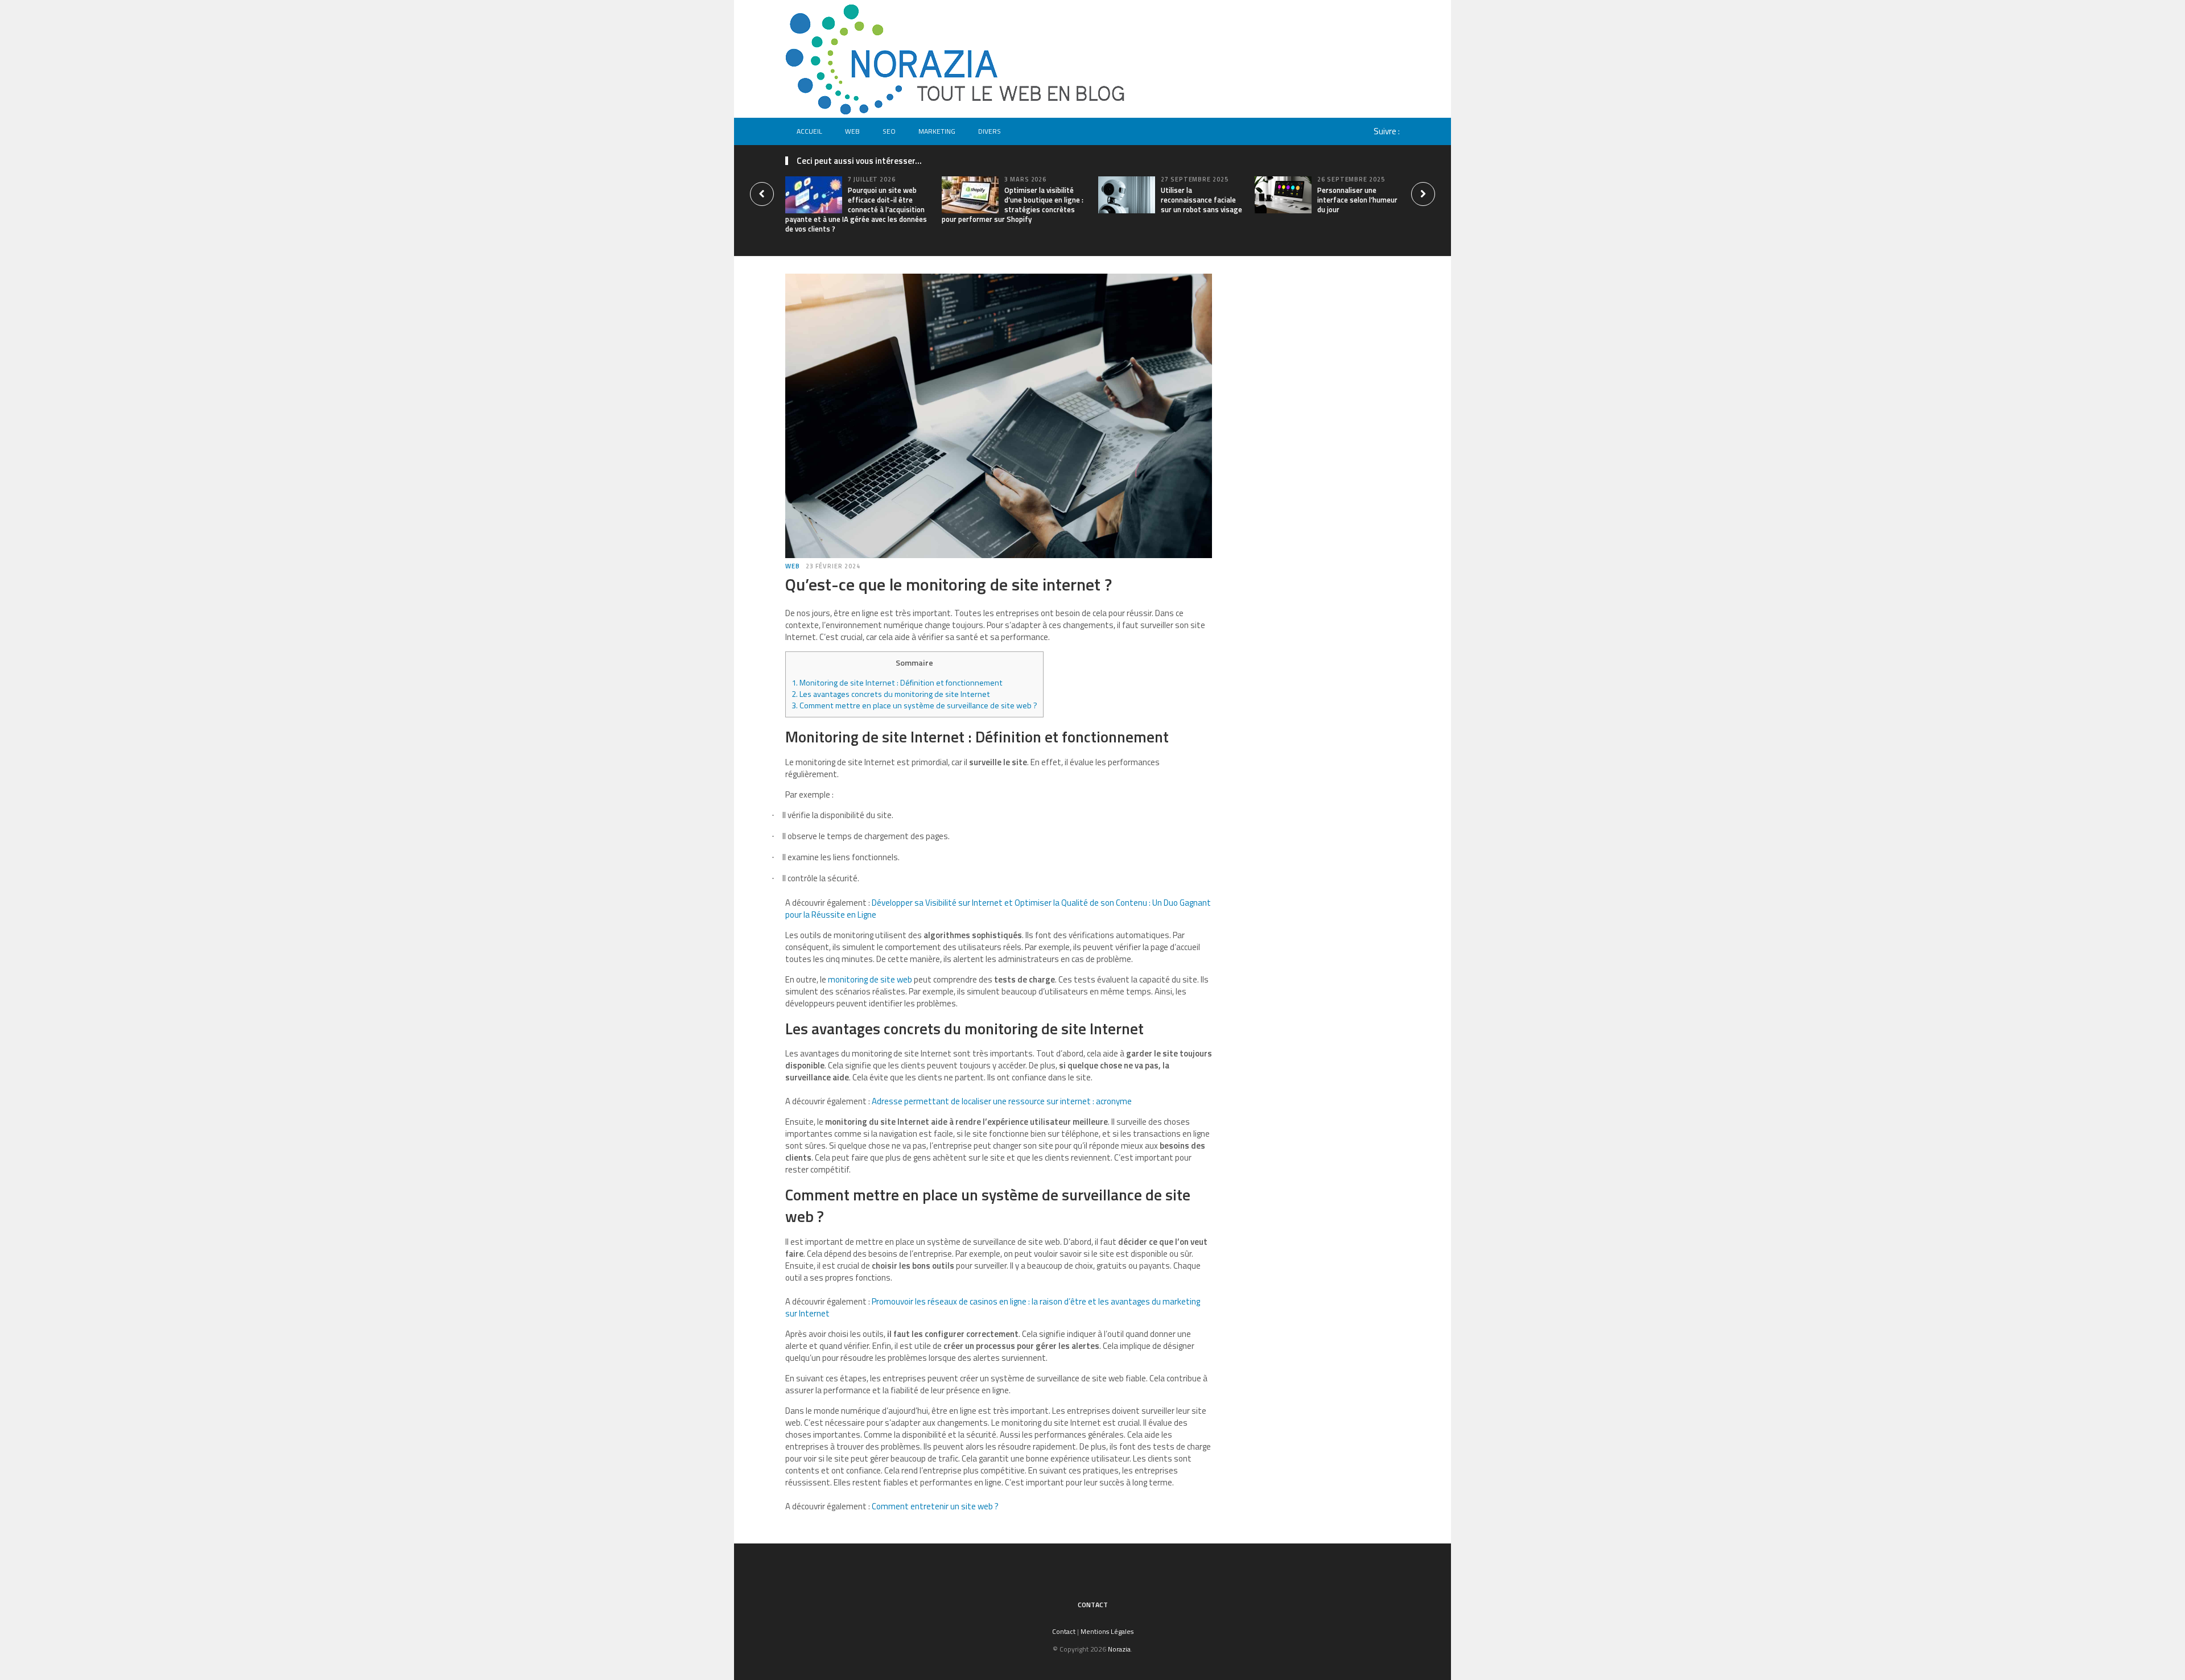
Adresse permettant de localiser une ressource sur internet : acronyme (1002, 1101)
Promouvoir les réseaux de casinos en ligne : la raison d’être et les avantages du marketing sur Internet (993, 1307)
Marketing (937, 131)
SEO (889, 131)
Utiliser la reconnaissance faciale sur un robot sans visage (1201, 200)
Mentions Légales (1107, 1631)
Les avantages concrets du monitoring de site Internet (891, 694)
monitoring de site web (870, 979)
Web (852, 131)
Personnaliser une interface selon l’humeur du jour (1357, 200)
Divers (990, 131)
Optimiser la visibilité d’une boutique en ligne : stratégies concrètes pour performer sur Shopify (1013, 205)
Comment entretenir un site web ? (935, 1506)
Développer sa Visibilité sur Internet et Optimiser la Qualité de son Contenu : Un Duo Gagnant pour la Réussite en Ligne (998, 909)
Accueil (809, 131)
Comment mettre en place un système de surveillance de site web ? (914, 705)
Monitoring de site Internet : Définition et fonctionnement (897, 683)
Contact (1093, 1605)
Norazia (1119, 1649)
